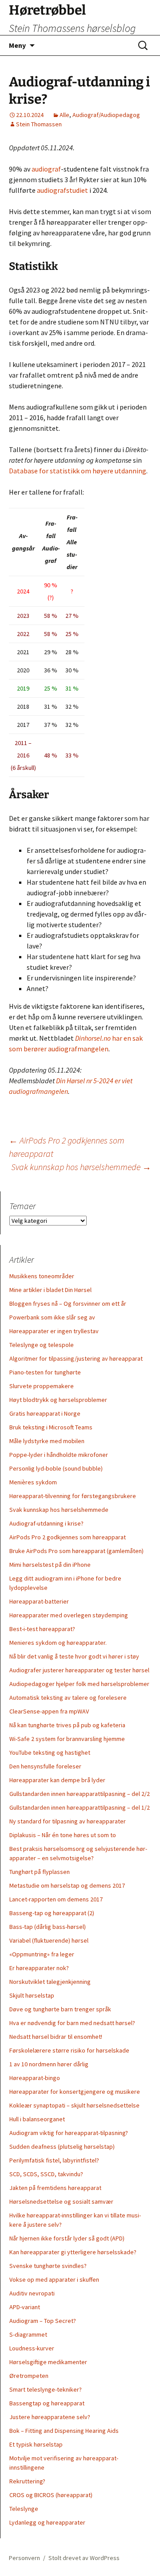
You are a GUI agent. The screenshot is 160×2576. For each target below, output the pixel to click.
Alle (64, 115)
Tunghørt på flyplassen (40, 1872)
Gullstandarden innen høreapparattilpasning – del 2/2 (80, 1794)
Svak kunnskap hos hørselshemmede (81, 1167)
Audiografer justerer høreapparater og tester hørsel (79, 1670)
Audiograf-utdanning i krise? (46, 1523)
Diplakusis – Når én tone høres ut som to (63, 1835)
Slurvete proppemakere (42, 1386)
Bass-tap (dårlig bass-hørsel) (48, 1927)
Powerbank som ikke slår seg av (52, 1317)
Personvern (24, 2558)
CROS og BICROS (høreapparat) (51, 2495)
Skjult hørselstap (32, 1995)
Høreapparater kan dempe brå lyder (57, 1780)
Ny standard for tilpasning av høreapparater (68, 1821)
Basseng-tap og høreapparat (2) (52, 1913)
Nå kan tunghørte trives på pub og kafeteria (67, 1725)
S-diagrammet (28, 2334)
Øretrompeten (29, 2376)
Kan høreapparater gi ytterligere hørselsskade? (73, 2252)
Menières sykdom (33, 1482)
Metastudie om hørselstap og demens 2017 (67, 1885)
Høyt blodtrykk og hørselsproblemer (58, 1400)
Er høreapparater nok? (39, 1968)
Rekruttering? (27, 2481)
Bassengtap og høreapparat (47, 2403)
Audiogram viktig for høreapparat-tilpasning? (69, 2133)
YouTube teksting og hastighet (50, 1752)
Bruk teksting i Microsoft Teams (51, 1427)
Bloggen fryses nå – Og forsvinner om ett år (68, 1304)
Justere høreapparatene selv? (50, 2417)
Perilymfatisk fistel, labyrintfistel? (54, 2160)
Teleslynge (24, 2509)
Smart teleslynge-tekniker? (46, 2389)
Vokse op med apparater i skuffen (54, 2279)
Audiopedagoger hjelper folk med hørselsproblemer (79, 1684)
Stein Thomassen (39, 124)
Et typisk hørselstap (36, 2444)
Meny (17, 45)
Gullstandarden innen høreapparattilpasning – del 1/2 (80, 1807)
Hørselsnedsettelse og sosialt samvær (61, 2201)
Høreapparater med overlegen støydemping (69, 1615)
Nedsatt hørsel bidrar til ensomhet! (56, 2037)
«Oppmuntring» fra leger (42, 1954)
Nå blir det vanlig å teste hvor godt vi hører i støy (74, 1656)
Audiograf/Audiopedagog (106, 115)
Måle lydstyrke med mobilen (47, 1441)
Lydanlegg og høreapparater (47, 2522)
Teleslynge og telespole (42, 1345)
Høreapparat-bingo (35, 2078)
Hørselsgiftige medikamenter (48, 2362)
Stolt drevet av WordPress (84, 2558)
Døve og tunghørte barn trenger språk (60, 2009)
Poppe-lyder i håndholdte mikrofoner (59, 1455)
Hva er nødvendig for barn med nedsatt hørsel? (72, 2023)
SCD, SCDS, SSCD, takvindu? (46, 2174)
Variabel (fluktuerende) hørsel (49, 1940)
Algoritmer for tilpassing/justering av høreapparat (76, 1358)
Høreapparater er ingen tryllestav (54, 1331)
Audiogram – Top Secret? (43, 2321)
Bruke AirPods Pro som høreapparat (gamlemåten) (76, 1551)
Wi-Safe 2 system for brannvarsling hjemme (67, 1739)
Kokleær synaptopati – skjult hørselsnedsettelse (74, 2105)
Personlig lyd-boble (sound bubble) (56, 1468)
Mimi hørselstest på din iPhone (50, 1565)
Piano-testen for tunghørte (45, 1372)
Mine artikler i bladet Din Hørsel (50, 1290)
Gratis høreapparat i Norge (45, 1413)
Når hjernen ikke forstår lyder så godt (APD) (67, 2238)
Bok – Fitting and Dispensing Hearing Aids (64, 2431)
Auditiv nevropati (32, 2293)
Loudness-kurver (32, 2348)
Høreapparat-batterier (39, 1601)
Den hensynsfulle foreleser (45, 1766)
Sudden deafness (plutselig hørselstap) (62, 2147)
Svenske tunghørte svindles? (48, 2266)
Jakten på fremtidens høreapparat (55, 2188)
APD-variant (25, 2307)
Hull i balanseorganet (37, 2119)
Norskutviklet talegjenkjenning (50, 1982)
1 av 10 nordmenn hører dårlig (49, 2064)
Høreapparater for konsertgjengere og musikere (75, 2092)
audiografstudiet (62, 190)
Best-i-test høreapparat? (42, 1629)
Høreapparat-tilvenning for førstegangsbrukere (73, 1496)
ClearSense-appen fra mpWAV (49, 1711)
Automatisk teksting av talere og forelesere (68, 1698)
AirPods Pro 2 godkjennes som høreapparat (68, 1537)
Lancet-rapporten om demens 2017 (56, 1899)
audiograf (46, 169)
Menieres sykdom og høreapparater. (58, 1643)
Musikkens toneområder (42, 1276)
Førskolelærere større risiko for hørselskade (69, 2050)
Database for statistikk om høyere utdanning (78, 471)
